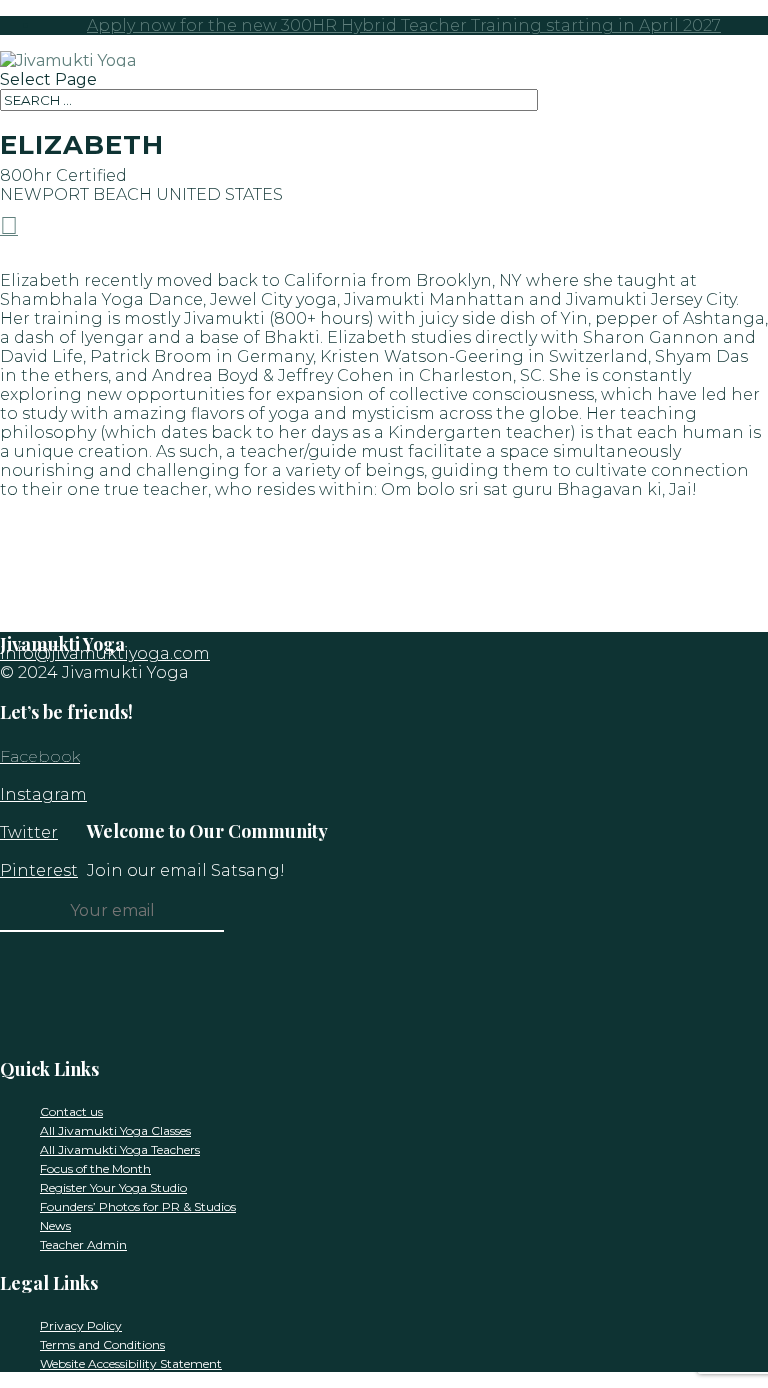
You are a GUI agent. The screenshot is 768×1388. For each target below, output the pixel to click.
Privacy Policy (81, 1325)
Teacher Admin (83, 1244)
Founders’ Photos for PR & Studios (138, 1206)
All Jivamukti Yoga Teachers (120, 1149)
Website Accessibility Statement (131, 1363)
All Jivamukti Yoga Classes (115, 1130)
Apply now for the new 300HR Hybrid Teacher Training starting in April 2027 (404, 25)
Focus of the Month (95, 1168)
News (55, 1225)
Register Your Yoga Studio (113, 1187)
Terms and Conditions (102, 1344)
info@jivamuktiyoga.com (105, 653)
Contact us (71, 1111)
